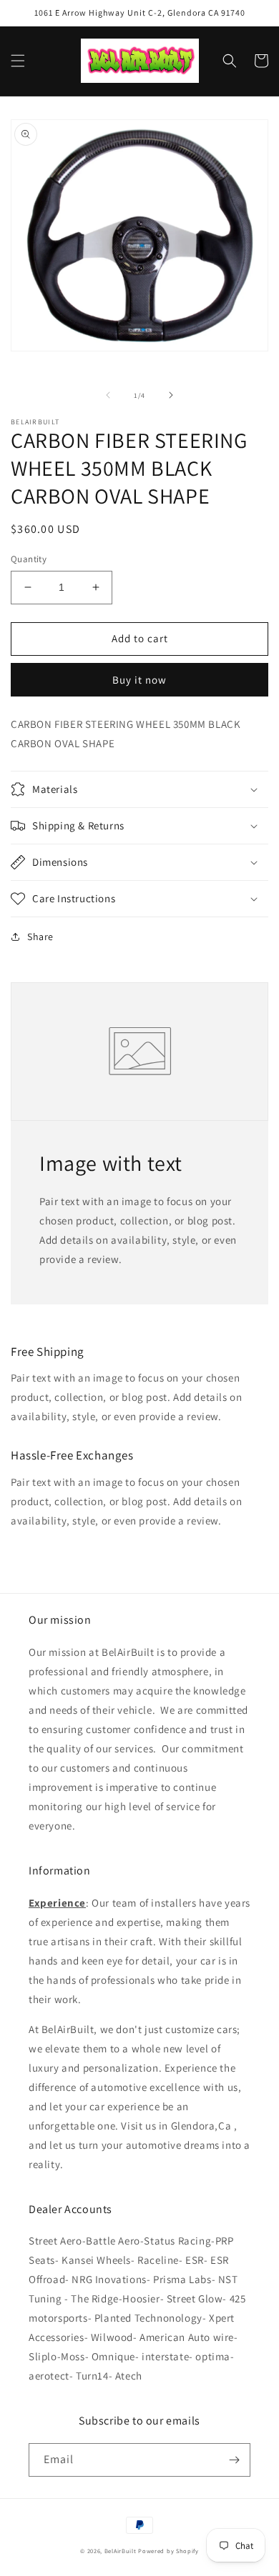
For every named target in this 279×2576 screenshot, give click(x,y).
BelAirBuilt (121, 2551)
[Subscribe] (234, 2460)
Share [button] (40, 937)
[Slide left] (108, 395)
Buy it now (139, 680)
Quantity (29, 559)
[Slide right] (171, 395)
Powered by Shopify (168, 2551)
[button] (18, 61)
